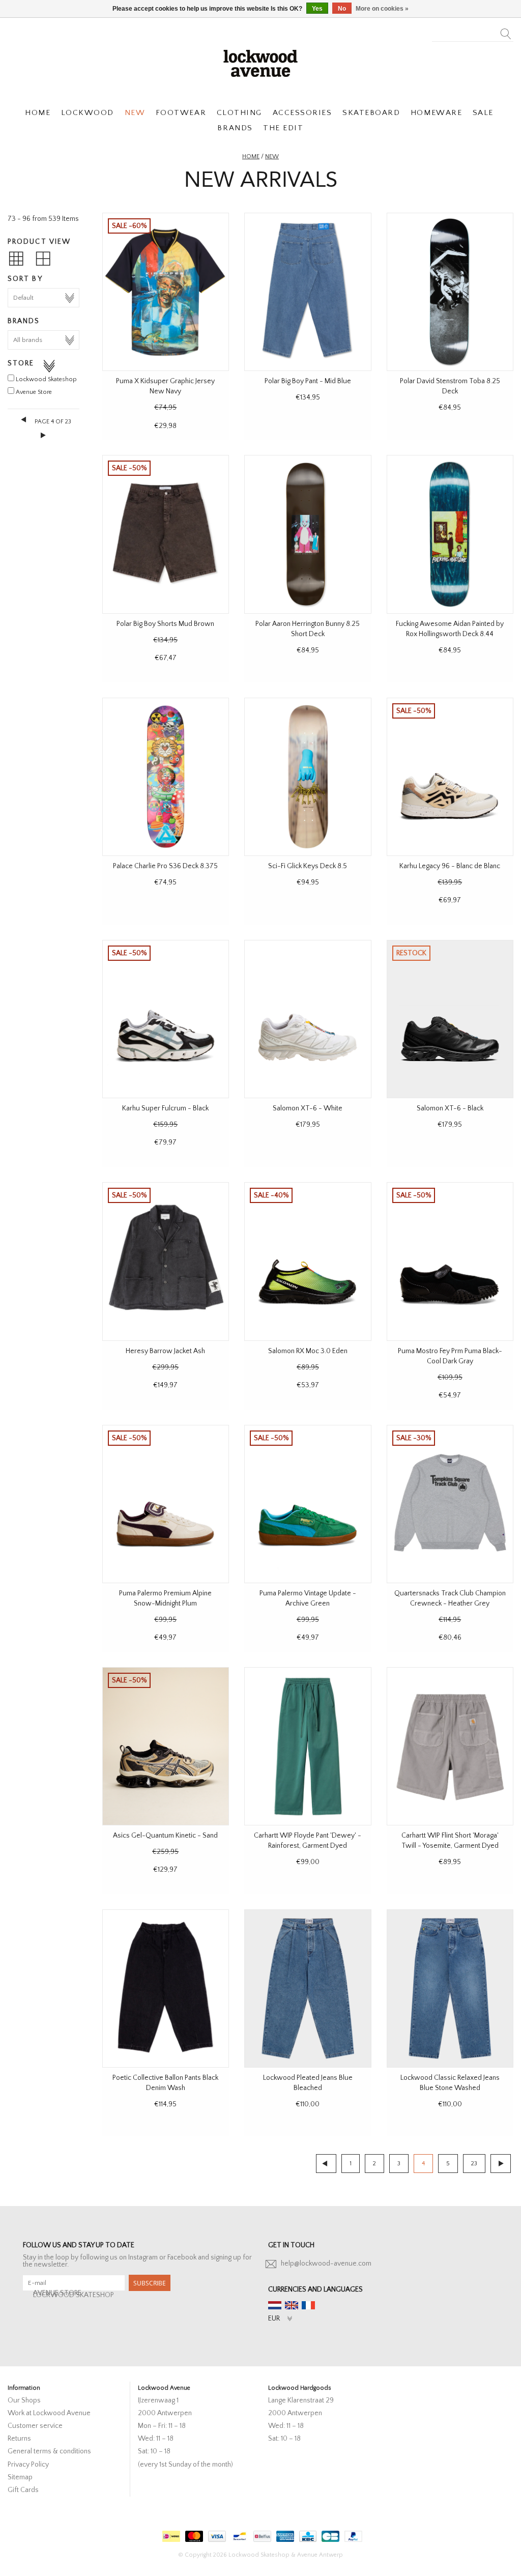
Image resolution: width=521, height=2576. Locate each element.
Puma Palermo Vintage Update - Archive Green (308, 1598)
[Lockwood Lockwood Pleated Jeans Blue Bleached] (308, 1988)
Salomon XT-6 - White (308, 1108)
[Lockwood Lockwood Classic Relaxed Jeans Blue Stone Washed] (450, 1988)
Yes (317, 9)
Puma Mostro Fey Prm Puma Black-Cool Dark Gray (450, 1356)
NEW (135, 113)
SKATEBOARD (371, 113)
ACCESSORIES (302, 113)
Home (251, 156)
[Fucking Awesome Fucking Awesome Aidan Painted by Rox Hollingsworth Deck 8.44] (450, 534)
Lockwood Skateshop (46, 379)
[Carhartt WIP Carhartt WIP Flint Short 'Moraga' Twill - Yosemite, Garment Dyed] (450, 1746)
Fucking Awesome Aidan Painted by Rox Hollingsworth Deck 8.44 (450, 629)
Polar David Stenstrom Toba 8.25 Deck (450, 386)
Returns (19, 2439)
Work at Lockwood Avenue (49, 2413)
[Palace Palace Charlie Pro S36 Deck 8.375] (166, 777)
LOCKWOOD (88, 113)
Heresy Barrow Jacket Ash (165, 1351)
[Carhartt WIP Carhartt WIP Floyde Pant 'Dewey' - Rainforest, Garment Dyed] (308, 1746)
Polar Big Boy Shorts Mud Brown (165, 624)
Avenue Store (34, 392)
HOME (38, 113)
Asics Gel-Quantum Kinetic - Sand (165, 1836)
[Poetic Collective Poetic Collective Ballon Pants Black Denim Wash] (166, 1988)
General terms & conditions (49, 2451)
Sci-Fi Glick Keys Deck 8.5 (308, 866)
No (342, 9)
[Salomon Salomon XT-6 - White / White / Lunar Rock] (308, 1019)
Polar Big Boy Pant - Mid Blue (308, 381)
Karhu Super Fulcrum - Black (165, 1108)
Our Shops (24, 2400)
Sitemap (20, 2477)
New (272, 156)
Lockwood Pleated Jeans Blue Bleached (308, 2083)
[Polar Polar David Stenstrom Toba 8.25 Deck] (450, 292)
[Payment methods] (170, 2534)
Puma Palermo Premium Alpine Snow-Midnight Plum (165, 1598)
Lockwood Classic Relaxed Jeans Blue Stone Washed (450, 2083)
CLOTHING (239, 113)
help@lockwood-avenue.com (326, 2264)
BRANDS (235, 128)
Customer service (35, 2426)
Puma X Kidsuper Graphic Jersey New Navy (165, 386)
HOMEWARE (436, 113)
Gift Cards (23, 2490)
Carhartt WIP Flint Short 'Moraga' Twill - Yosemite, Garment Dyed (450, 1841)
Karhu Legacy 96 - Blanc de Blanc (450, 866)
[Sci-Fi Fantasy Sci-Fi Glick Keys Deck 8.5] (308, 777)
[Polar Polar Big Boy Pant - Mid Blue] (308, 292)
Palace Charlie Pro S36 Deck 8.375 (165, 866)
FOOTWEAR (181, 113)
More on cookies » (382, 9)
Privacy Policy (28, 2465)
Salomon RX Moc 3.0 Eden (308, 1351)
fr (308, 2305)
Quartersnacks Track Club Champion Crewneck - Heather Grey (450, 1598)
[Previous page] (24, 419)
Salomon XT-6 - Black (450, 1108)
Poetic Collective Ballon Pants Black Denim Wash (165, 2083)
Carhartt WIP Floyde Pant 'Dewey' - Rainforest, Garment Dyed (308, 1841)
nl (275, 2305)
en (292, 2305)
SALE (483, 113)
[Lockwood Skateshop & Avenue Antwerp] (260, 62)
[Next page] (44, 435)
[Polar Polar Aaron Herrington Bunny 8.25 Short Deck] (308, 534)
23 (474, 2164)
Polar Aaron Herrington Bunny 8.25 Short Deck (308, 629)
